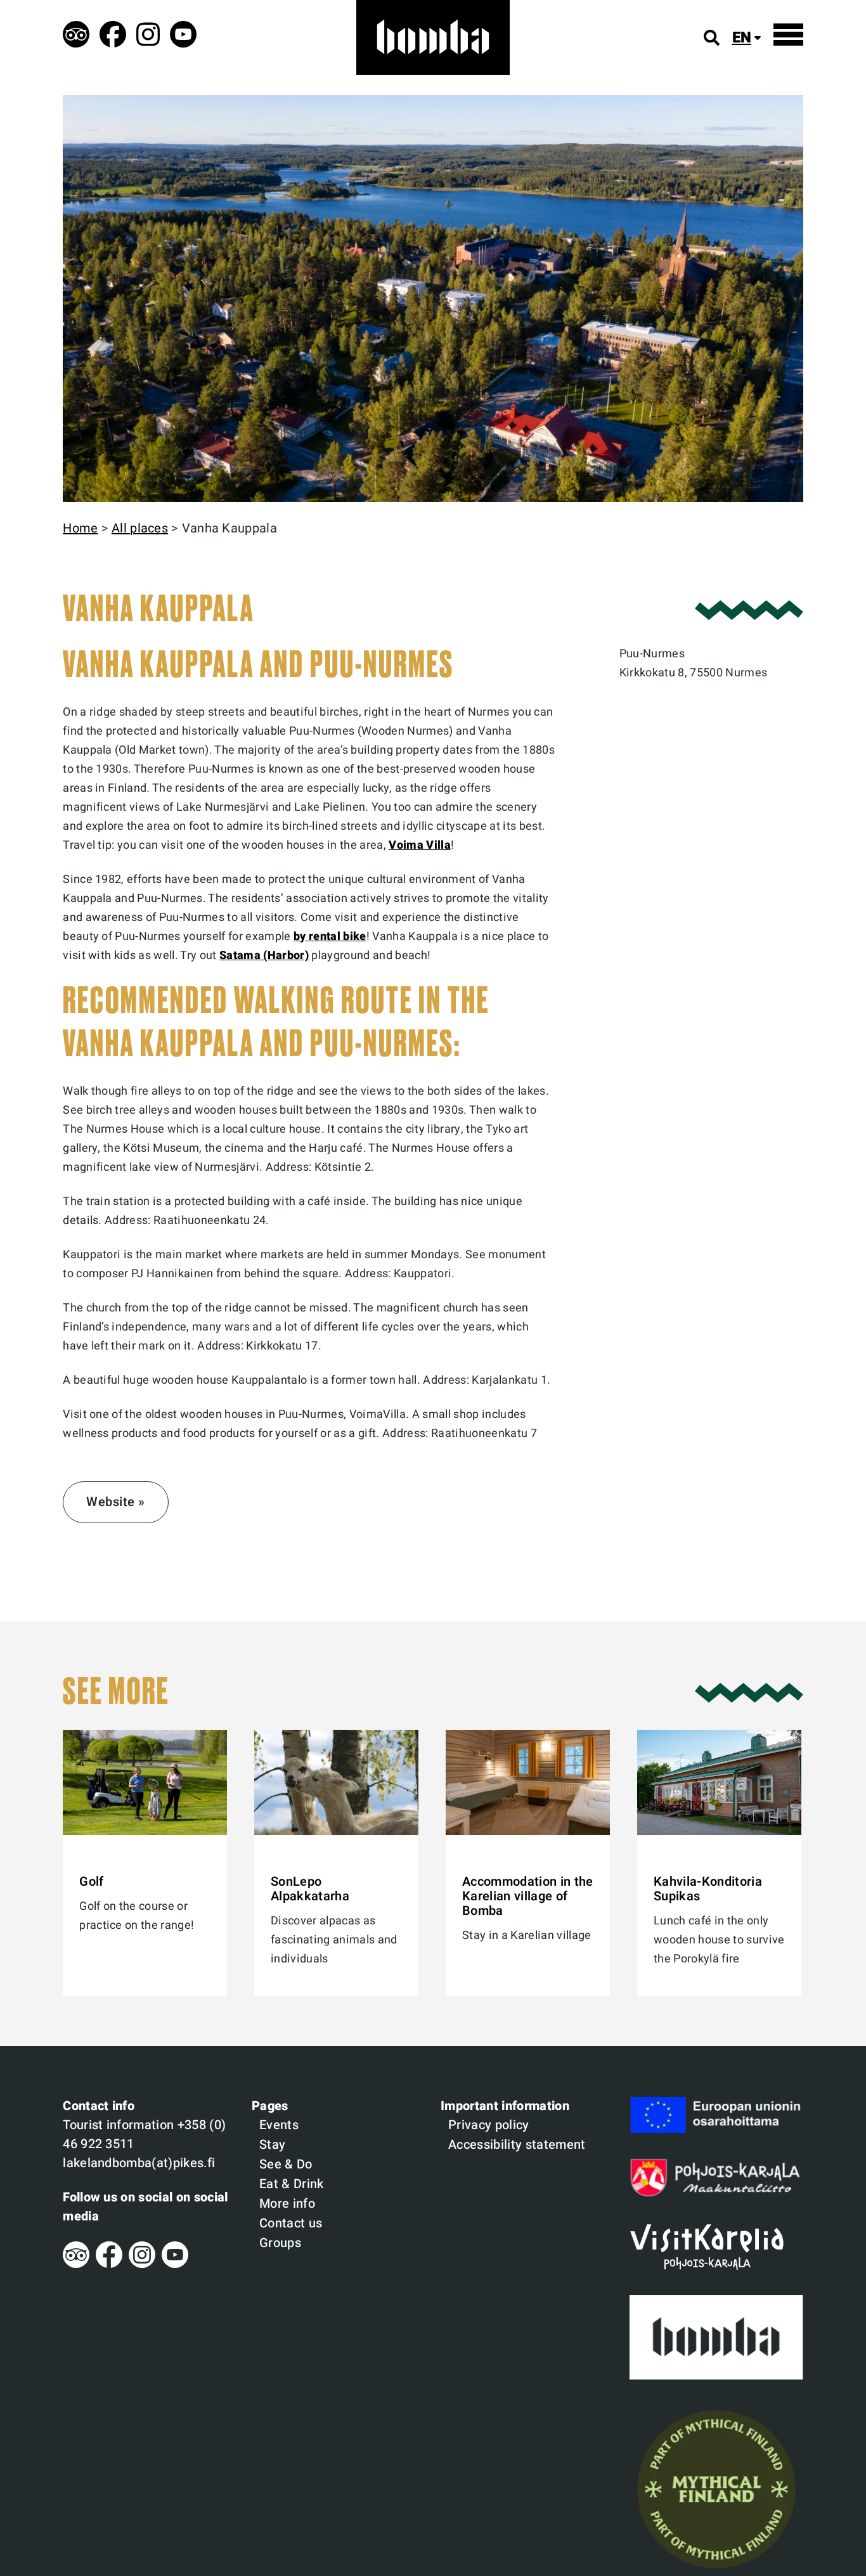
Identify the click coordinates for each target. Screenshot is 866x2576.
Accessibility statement (517, 2145)
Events (279, 2125)
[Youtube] (175, 2264)
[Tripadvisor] (76, 2264)
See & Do (286, 2164)
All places (140, 528)
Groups (280, 2243)
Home (80, 528)
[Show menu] (788, 35)
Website (110, 1502)
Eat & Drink (292, 2184)
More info (287, 2204)
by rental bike (330, 937)
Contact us (291, 2223)
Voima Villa (420, 845)
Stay (272, 2145)
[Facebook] (109, 2264)
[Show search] (712, 38)
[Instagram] (142, 2264)
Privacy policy (489, 2125)
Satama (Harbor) (264, 956)
